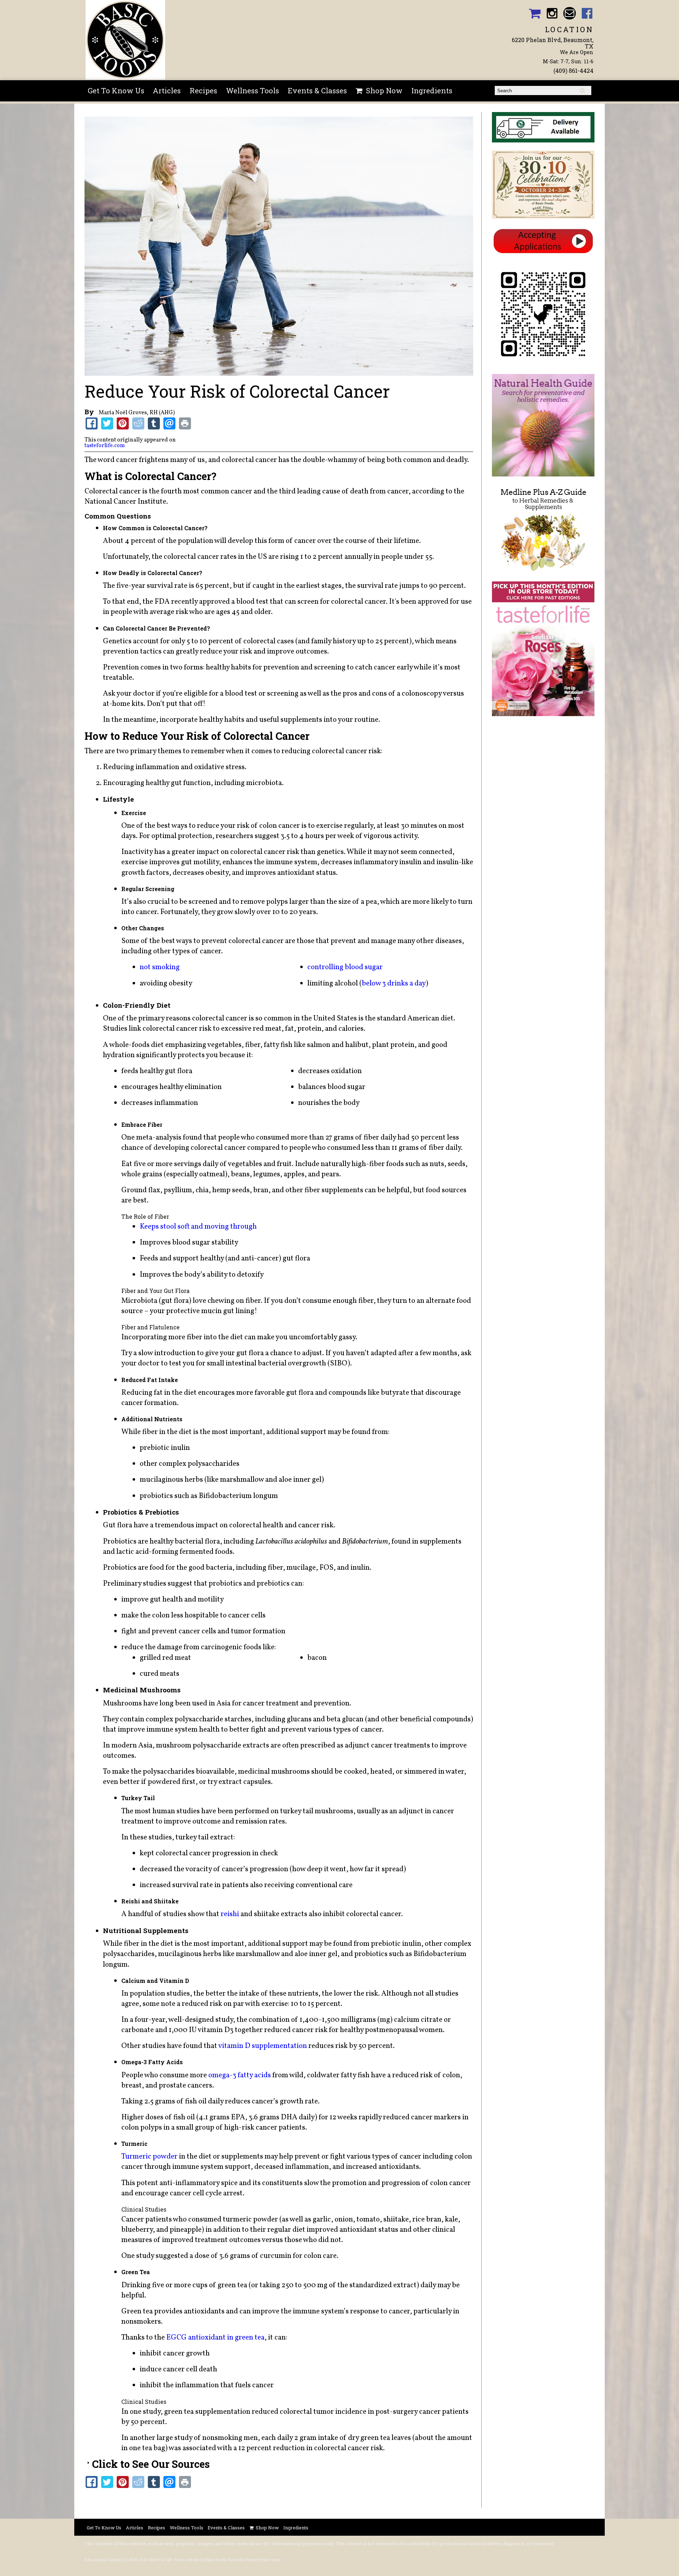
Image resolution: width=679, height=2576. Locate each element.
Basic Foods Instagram (552, 13)
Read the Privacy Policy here (254, 2560)
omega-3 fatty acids (240, 2075)
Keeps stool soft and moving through (198, 1227)
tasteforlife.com (105, 446)
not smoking (160, 967)
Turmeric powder (149, 2157)
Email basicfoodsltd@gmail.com (570, 13)
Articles (167, 90)
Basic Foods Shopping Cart (535, 13)
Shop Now (384, 90)
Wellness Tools (253, 90)
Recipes (203, 90)
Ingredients (432, 90)
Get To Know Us (116, 90)
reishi (230, 1914)
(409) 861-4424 (573, 71)
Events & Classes (317, 90)
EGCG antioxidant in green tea (215, 2338)
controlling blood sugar (345, 967)
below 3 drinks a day (394, 983)
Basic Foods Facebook (587, 13)
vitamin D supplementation (263, 2046)
